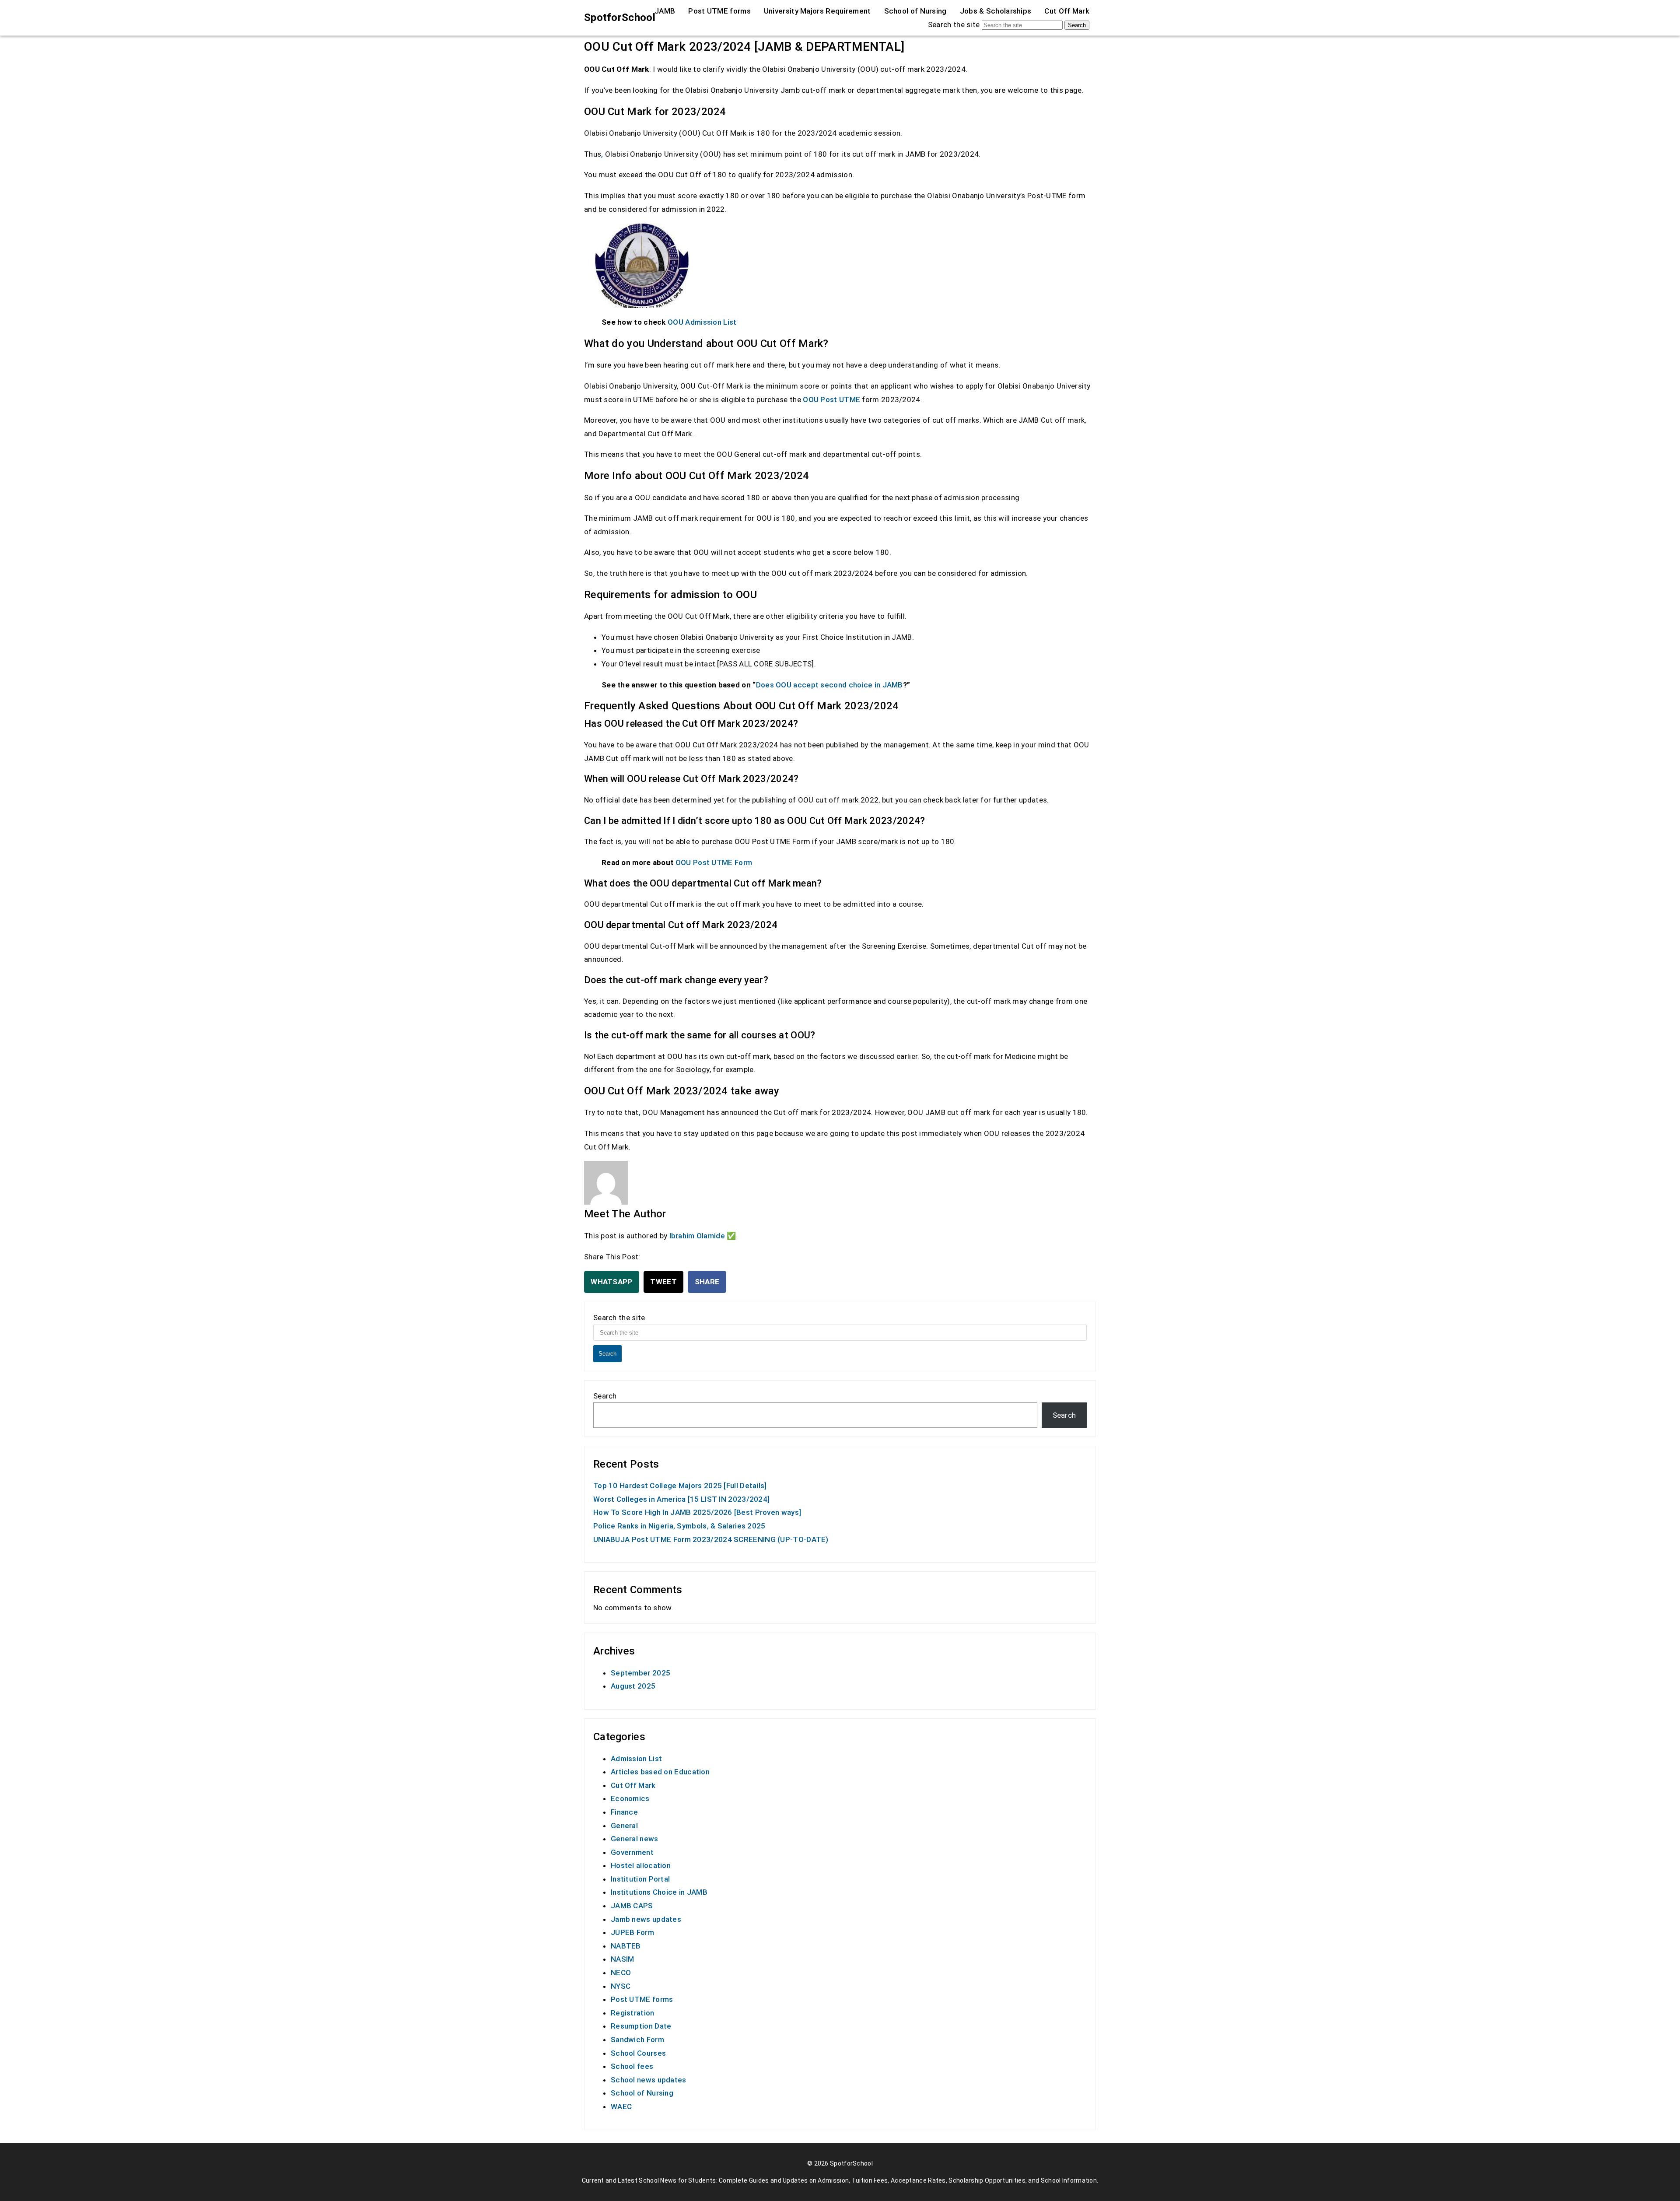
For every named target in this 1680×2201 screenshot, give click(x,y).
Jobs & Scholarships (996, 11)
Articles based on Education (660, 1772)
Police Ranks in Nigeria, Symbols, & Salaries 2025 (679, 1526)
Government (632, 1852)
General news (635, 1839)
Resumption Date (641, 2026)
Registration (633, 2013)
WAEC (621, 2106)
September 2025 (640, 1673)
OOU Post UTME (831, 400)
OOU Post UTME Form (714, 862)
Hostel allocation (641, 1865)
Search (1077, 25)
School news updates (649, 2080)
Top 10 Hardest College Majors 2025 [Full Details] (680, 1486)
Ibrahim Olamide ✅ (703, 1236)
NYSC (621, 1986)
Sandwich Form (637, 2040)
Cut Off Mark (1067, 11)
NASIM (623, 1959)
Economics (630, 1798)
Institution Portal (640, 1879)
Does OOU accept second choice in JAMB (829, 685)
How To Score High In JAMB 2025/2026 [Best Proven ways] (697, 1512)
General (624, 1826)
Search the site (954, 25)
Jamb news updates (646, 1919)
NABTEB (626, 1946)
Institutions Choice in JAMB (659, 1892)
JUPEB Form (632, 1932)
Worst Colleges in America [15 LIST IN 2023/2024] (681, 1499)
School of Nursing (915, 11)
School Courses (638, 2053)
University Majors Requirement (817, 11)
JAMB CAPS (632, 1906)
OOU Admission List (702, 322)
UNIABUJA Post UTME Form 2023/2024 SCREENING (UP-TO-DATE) (711, 1539)
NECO (621, 1973)
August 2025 (633, 1686)
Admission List (636, 1759)
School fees (632, 2066)
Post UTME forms (719, 11)
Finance (624, 1812)
